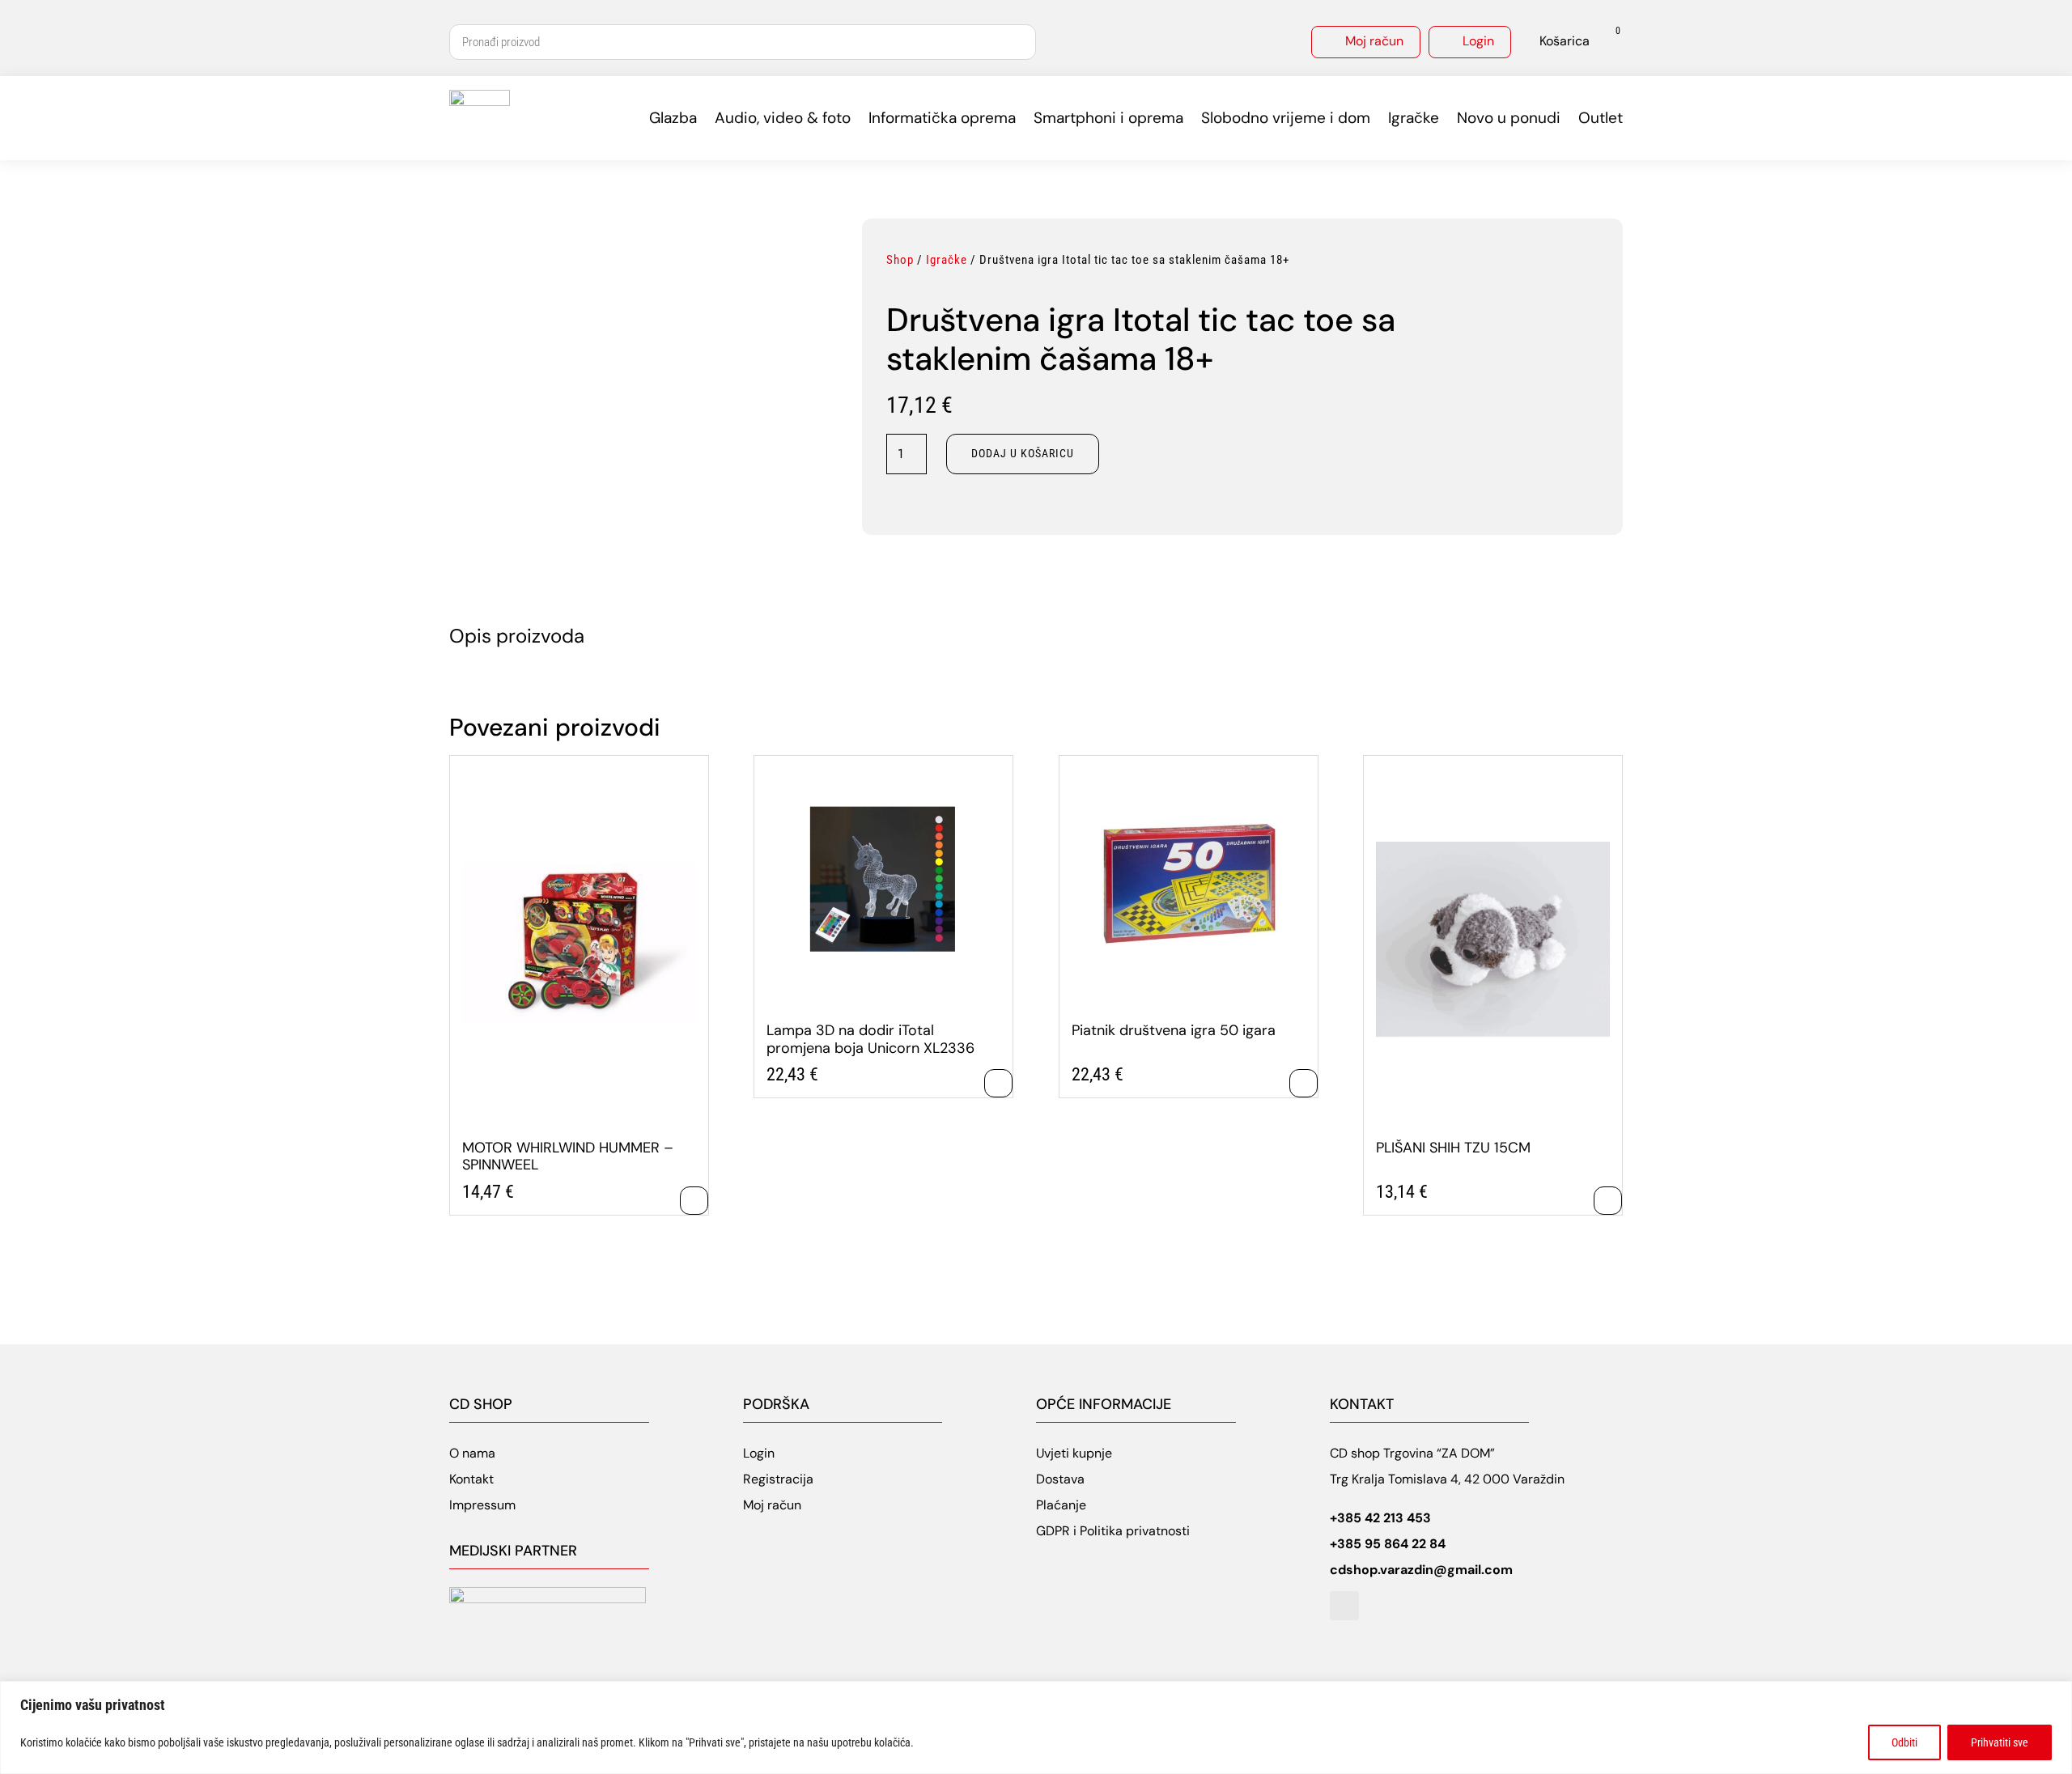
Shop (900, 260)
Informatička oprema (942, 118)
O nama (472, 1453)
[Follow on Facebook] (1344, 1606)
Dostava (1060, 1479)
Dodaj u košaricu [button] (694, 1201)
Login (1478, 41)
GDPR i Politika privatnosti (1113, 1531)
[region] (1036, 1727)
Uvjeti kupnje (1074, 1453)
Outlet (1601, 118)
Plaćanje (1061, 1505)
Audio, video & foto (783, 118)
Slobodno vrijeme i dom (1286, 118)
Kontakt (471, 1479)
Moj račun (1374, 41)
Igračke (1414, 118)
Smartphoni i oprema (1108, 118)
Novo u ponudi (1509, 118)
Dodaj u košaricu (1023, 453)
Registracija (778, 1479)
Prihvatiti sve (2000, 1742)
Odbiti (1904, 1742)
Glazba (673, 118)
